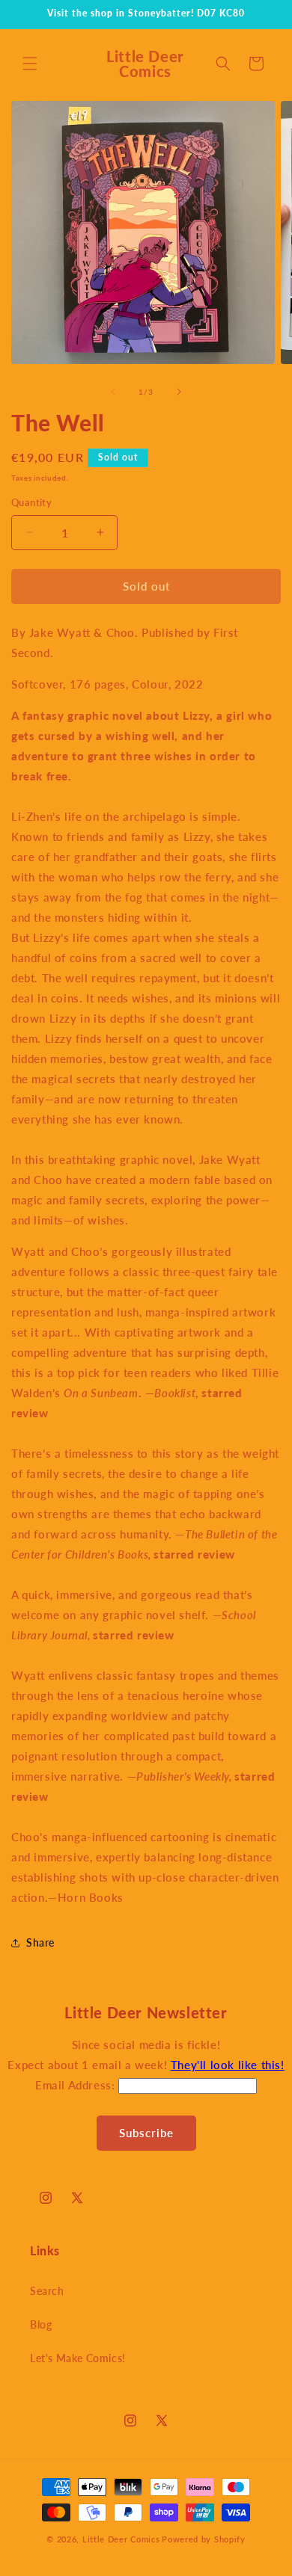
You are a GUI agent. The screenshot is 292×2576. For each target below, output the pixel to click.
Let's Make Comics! (78, 2358)
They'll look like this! (228, 2065)
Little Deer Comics (121, 2539)
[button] (30, 64)
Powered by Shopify (204, 2539)
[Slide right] (179, 392)
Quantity (31, 502)
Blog (41, 2324)
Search (47, 2291)
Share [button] (40, 1942)
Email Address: (77, 2085)
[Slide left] (113, 392)
